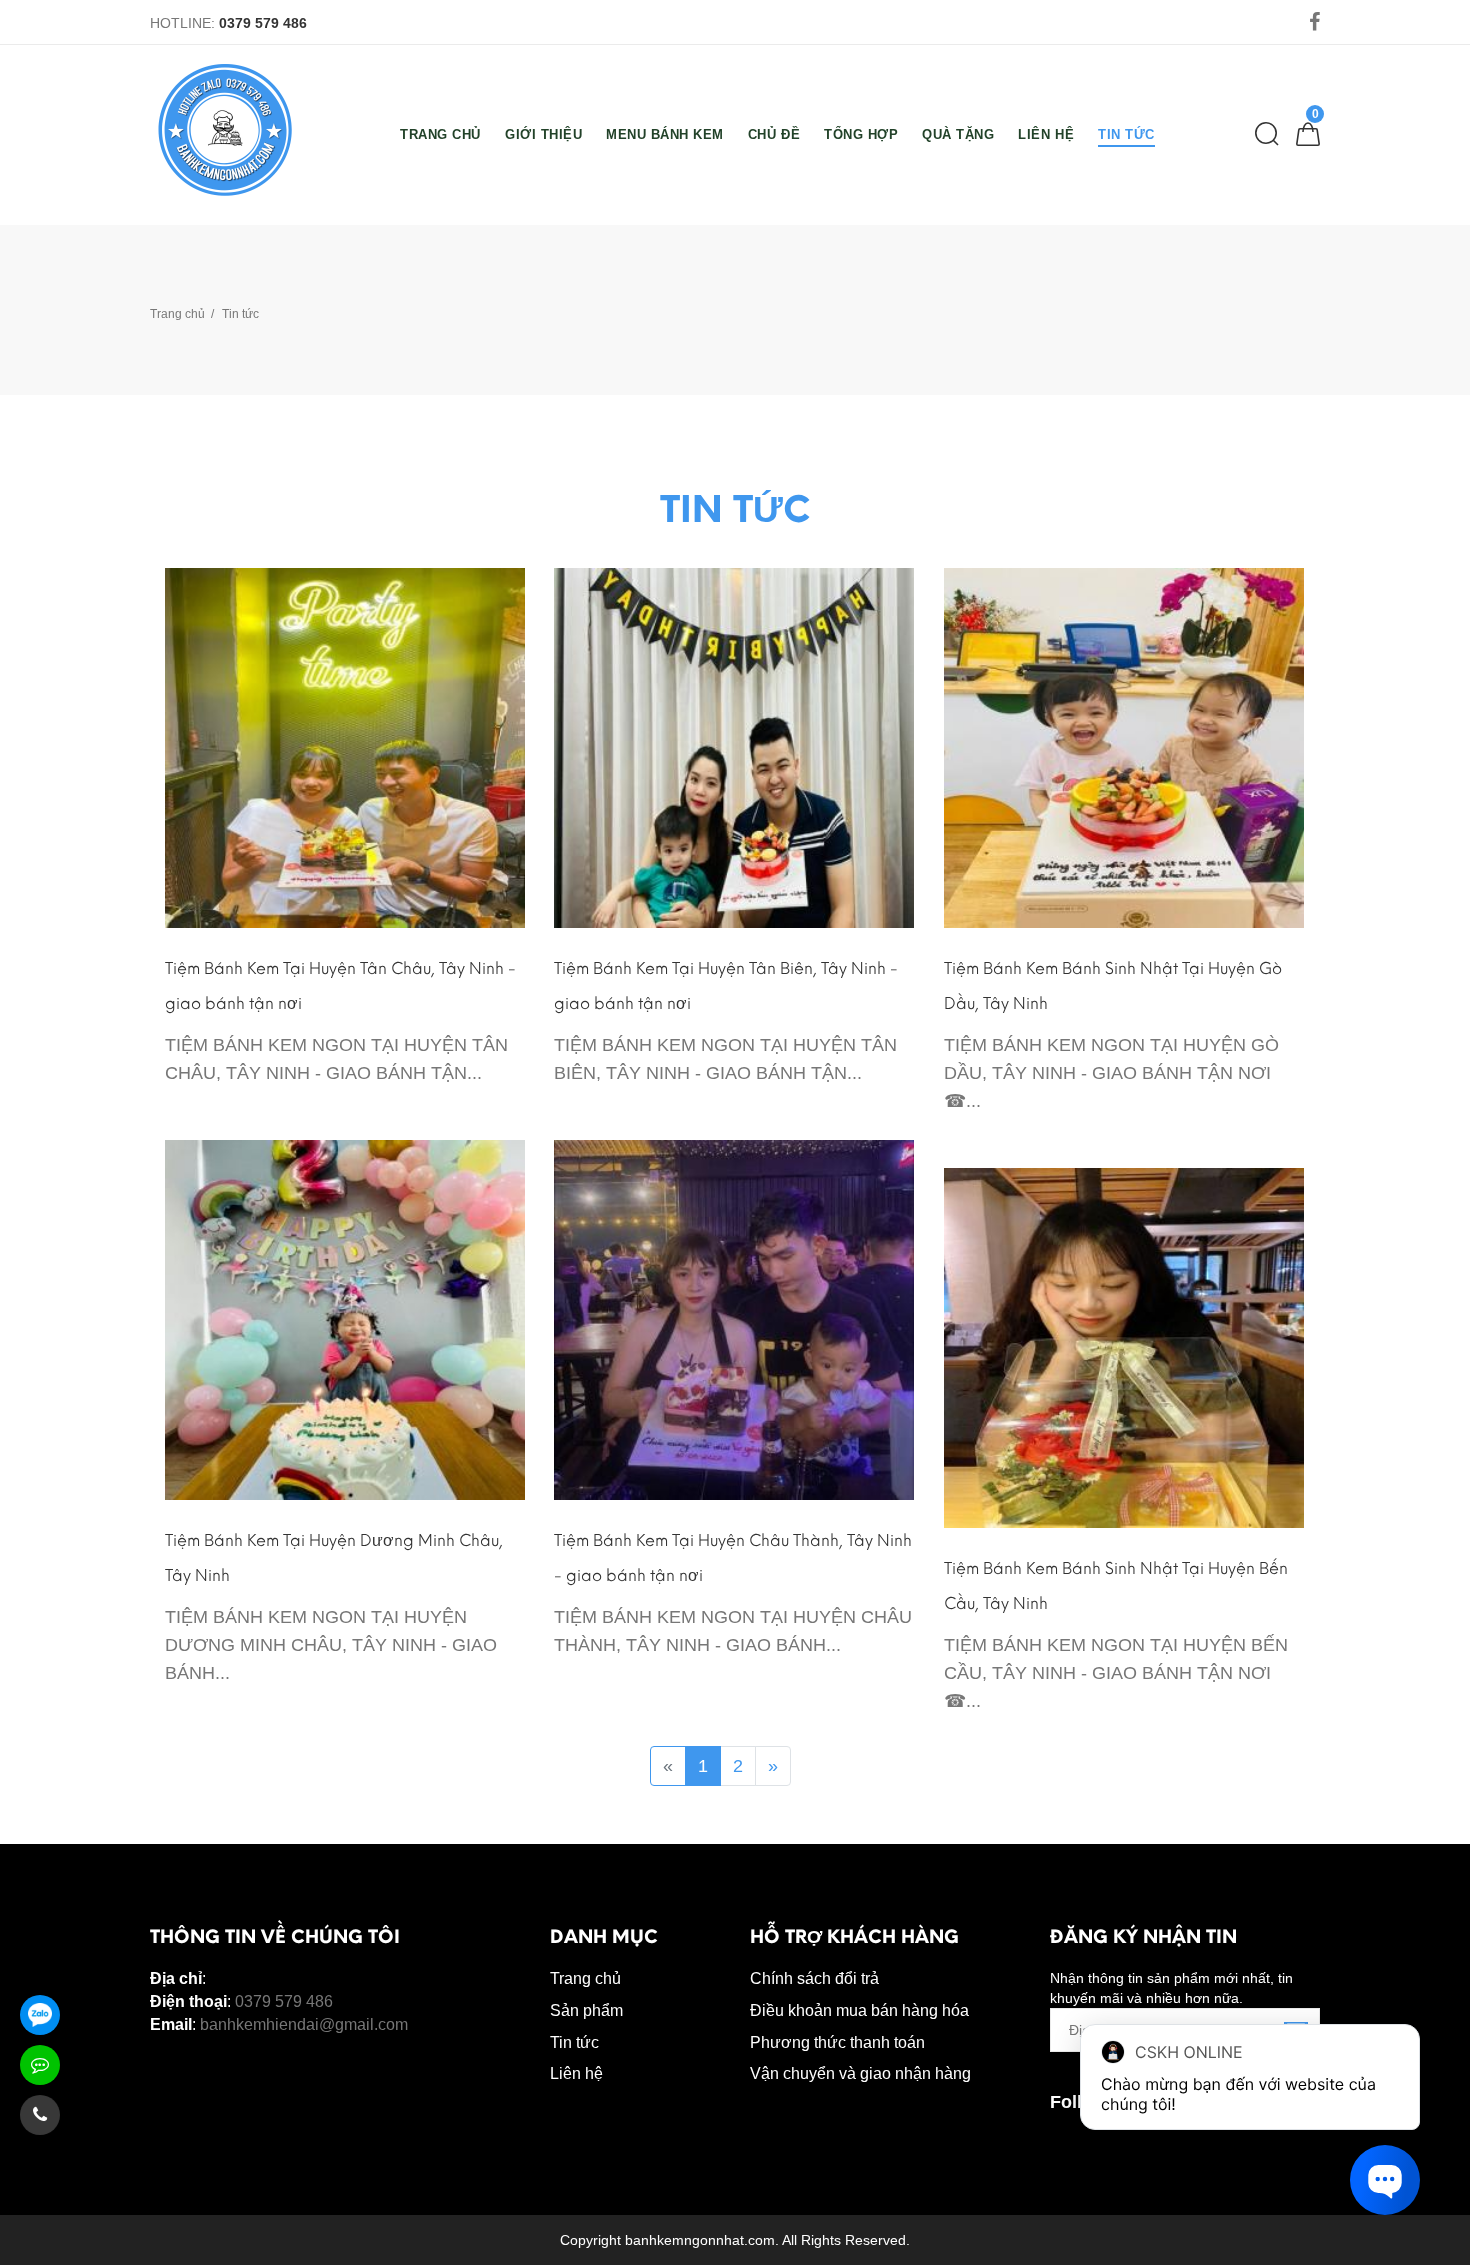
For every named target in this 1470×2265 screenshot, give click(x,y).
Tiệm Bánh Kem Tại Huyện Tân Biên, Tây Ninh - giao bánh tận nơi (726, 986)
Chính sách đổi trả (814, 1978)
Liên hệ (576, 2073)
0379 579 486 (263, 23)
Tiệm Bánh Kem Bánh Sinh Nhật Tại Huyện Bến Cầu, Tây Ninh (1116, 1586)
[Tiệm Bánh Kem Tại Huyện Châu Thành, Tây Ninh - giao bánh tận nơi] (734, 1319)
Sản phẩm (586, 2010)
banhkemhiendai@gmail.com (304, 2024)
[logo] (225, 130)
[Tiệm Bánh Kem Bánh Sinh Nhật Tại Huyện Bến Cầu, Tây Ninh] (1124, 1347)
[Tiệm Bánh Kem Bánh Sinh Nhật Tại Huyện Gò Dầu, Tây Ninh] (1124, 747)
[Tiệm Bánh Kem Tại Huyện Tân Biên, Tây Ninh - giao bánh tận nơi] (734, 747)
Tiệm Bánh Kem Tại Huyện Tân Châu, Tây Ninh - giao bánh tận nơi (340, 986)
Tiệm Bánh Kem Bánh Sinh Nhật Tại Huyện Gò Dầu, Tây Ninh (1113, 986)
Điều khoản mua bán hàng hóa (859, 2010)
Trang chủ (177, 314)
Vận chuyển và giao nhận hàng (860, 2073)
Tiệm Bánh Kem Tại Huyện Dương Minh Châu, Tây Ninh (334, 1558)
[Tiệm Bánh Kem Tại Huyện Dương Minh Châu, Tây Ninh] (345, 1319)
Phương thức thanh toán (837, 2042)
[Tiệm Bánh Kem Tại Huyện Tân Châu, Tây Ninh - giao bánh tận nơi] (345, 747)
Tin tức (574, 2042)
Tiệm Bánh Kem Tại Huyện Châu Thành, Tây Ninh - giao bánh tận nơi (733, 1558)
